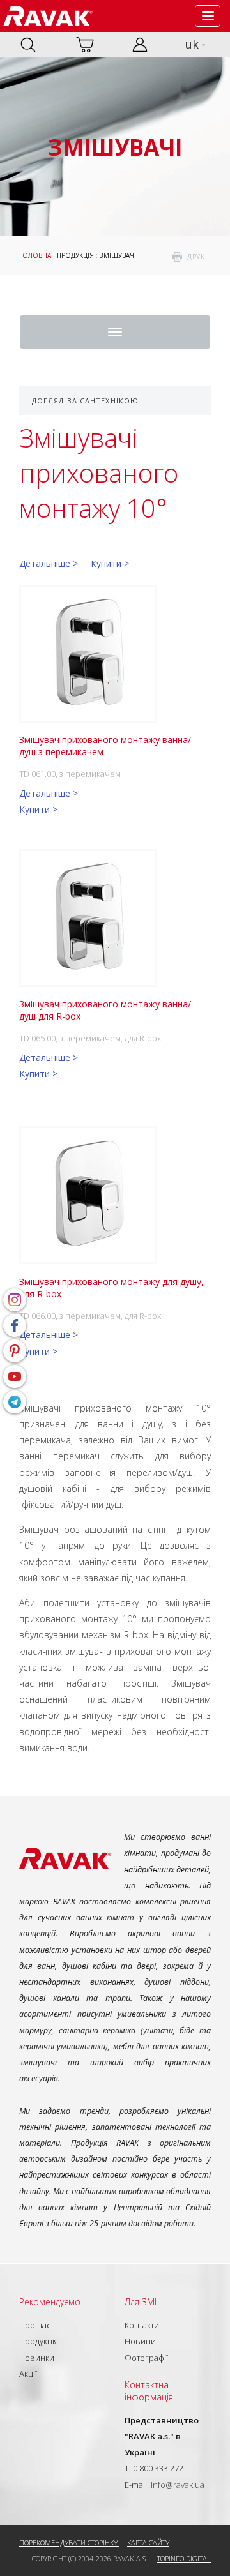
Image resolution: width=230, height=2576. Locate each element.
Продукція (75, 255)
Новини (140, 2341)
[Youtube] (15, 1376)
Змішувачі (118, 255)
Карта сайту (148, 2542)
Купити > (110, 563)
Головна (35, 255)
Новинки (37, 2358)
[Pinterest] (15, 1351)
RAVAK (48, 16)
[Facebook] (15, 1325)
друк (196, 257)
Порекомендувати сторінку (69, 2542)
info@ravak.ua (178, 2485)
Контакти (142, 2325)
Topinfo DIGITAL (184, 2558)
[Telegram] (15, 1402)
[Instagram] (15, 1300)
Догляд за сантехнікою (85, 401)
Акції (28, 2374)
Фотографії (146, 2358)
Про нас (35, 2325)
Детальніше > (49, 563)
